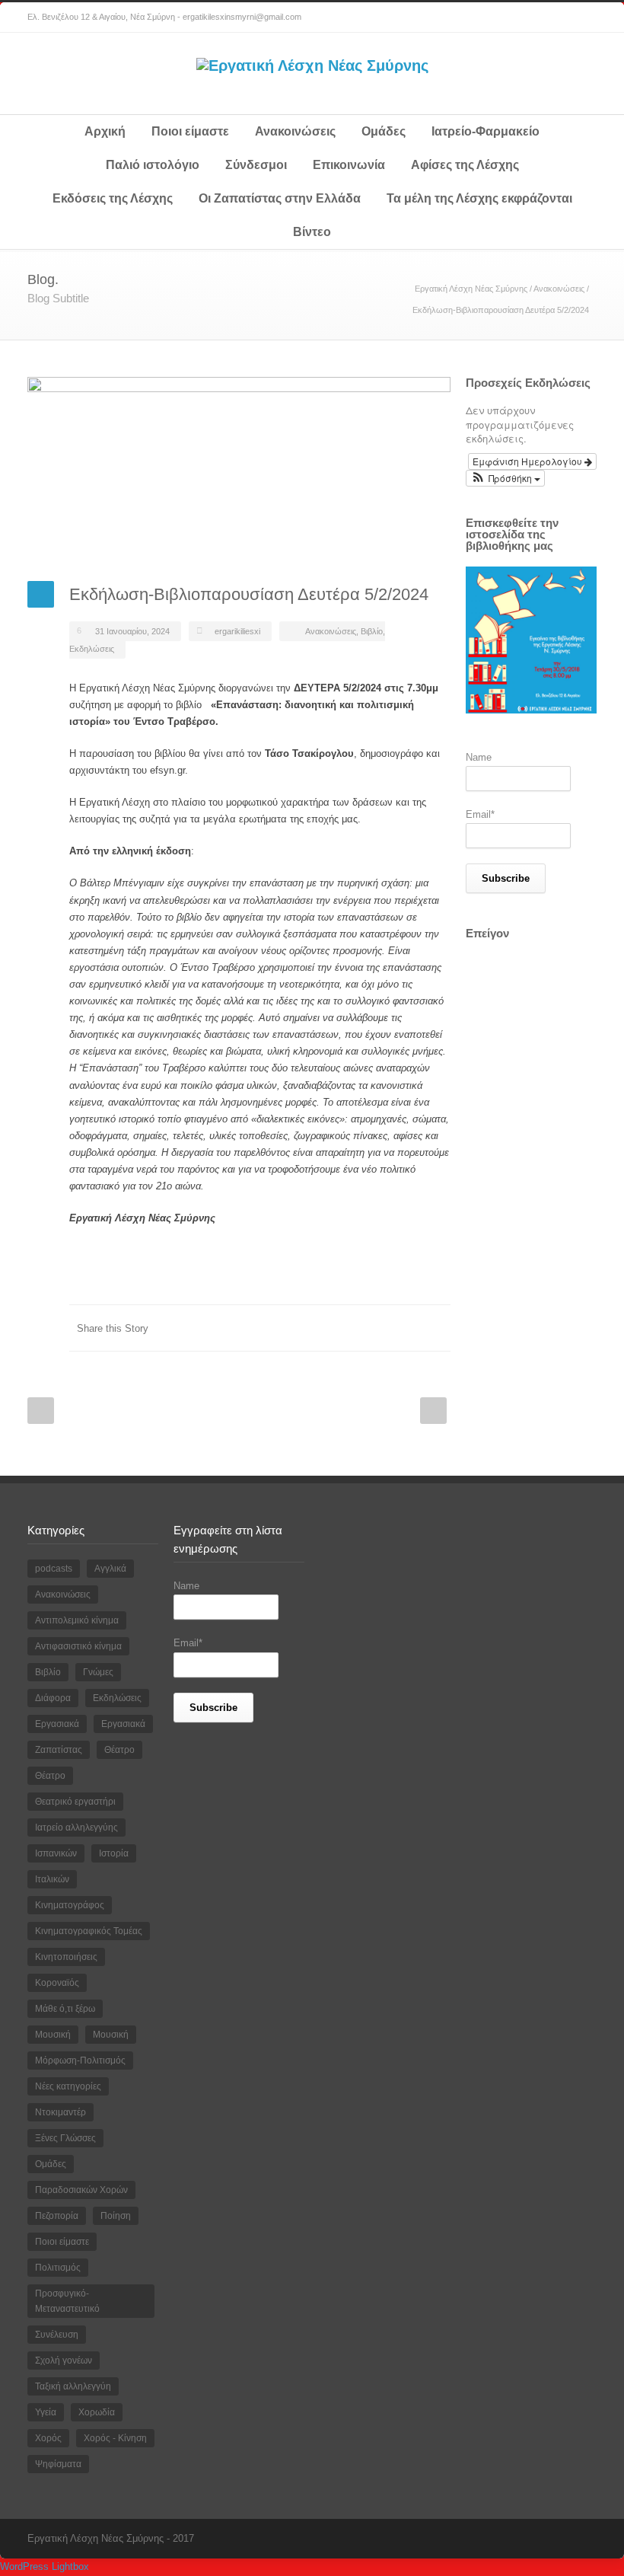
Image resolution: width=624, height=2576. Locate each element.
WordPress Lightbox (45, 2566)
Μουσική (53, 2035)
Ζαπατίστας (59, 1750)
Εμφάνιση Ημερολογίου (528, 461)
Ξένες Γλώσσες (65, 2138)
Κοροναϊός (57, 1983)
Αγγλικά (110, 1569)
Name (479, 757)
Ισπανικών (56, 1853)
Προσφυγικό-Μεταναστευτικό (67, 2301)
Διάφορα (53, 1698)
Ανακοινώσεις (295, 131)
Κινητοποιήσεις (66, 1957)
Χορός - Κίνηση (115, 2438)
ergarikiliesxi (237, 631)
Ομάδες (384, 131)
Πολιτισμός (58, 2268)
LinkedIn (283, 1328)
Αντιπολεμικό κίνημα (77, 1620)
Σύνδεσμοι (256, 165)
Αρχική (105, 131)
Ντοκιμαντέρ (60, 2112)
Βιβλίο (372, 631)
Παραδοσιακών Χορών (81, 2190)
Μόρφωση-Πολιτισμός (80, 2060)
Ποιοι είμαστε (190, 131)
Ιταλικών (52, 1879)
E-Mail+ (435, 1328)
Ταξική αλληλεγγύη (73, 2386)
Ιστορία (114, 1853)
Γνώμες (98, 1672)
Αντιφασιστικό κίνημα (78, 1646)
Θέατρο (119, 1750)
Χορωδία (97, 2412)
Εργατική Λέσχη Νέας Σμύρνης (471, 289)
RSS (581, 18)
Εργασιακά (57, 1724)
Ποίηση (116, 2216)
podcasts (54, 1569)
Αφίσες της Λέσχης (465, 165)
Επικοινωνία (349, 165)
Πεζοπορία (57, 2216)
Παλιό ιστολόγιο (153, 165)
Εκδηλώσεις (92, 649)
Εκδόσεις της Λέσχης (113, 198)
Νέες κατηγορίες (68, 2086)
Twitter (253, 1328)
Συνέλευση (57, 2335)
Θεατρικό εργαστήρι (75, 1802)
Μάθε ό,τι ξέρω (65, 2009)
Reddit (314, 1328)
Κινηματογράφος (70, 1905)
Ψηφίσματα (58, 2464)
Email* (480, 814)
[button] (505, 478)
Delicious (374, 1328)
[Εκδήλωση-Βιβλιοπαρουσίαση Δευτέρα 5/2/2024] (239, 468)
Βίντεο (312, 232)
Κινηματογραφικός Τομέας (89, 1931)
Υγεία (46, 2412)
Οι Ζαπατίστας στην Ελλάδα (280, 198)
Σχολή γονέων (64, 2361)
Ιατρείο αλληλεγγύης (76, 1827)
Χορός (48, 2438)
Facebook (551, 18)
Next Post (433, 1411)
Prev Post (41, 1411)
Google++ (405, 1328)
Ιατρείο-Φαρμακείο (486, 131)
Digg (344, 1328)
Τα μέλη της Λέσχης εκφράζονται (479, 198)
